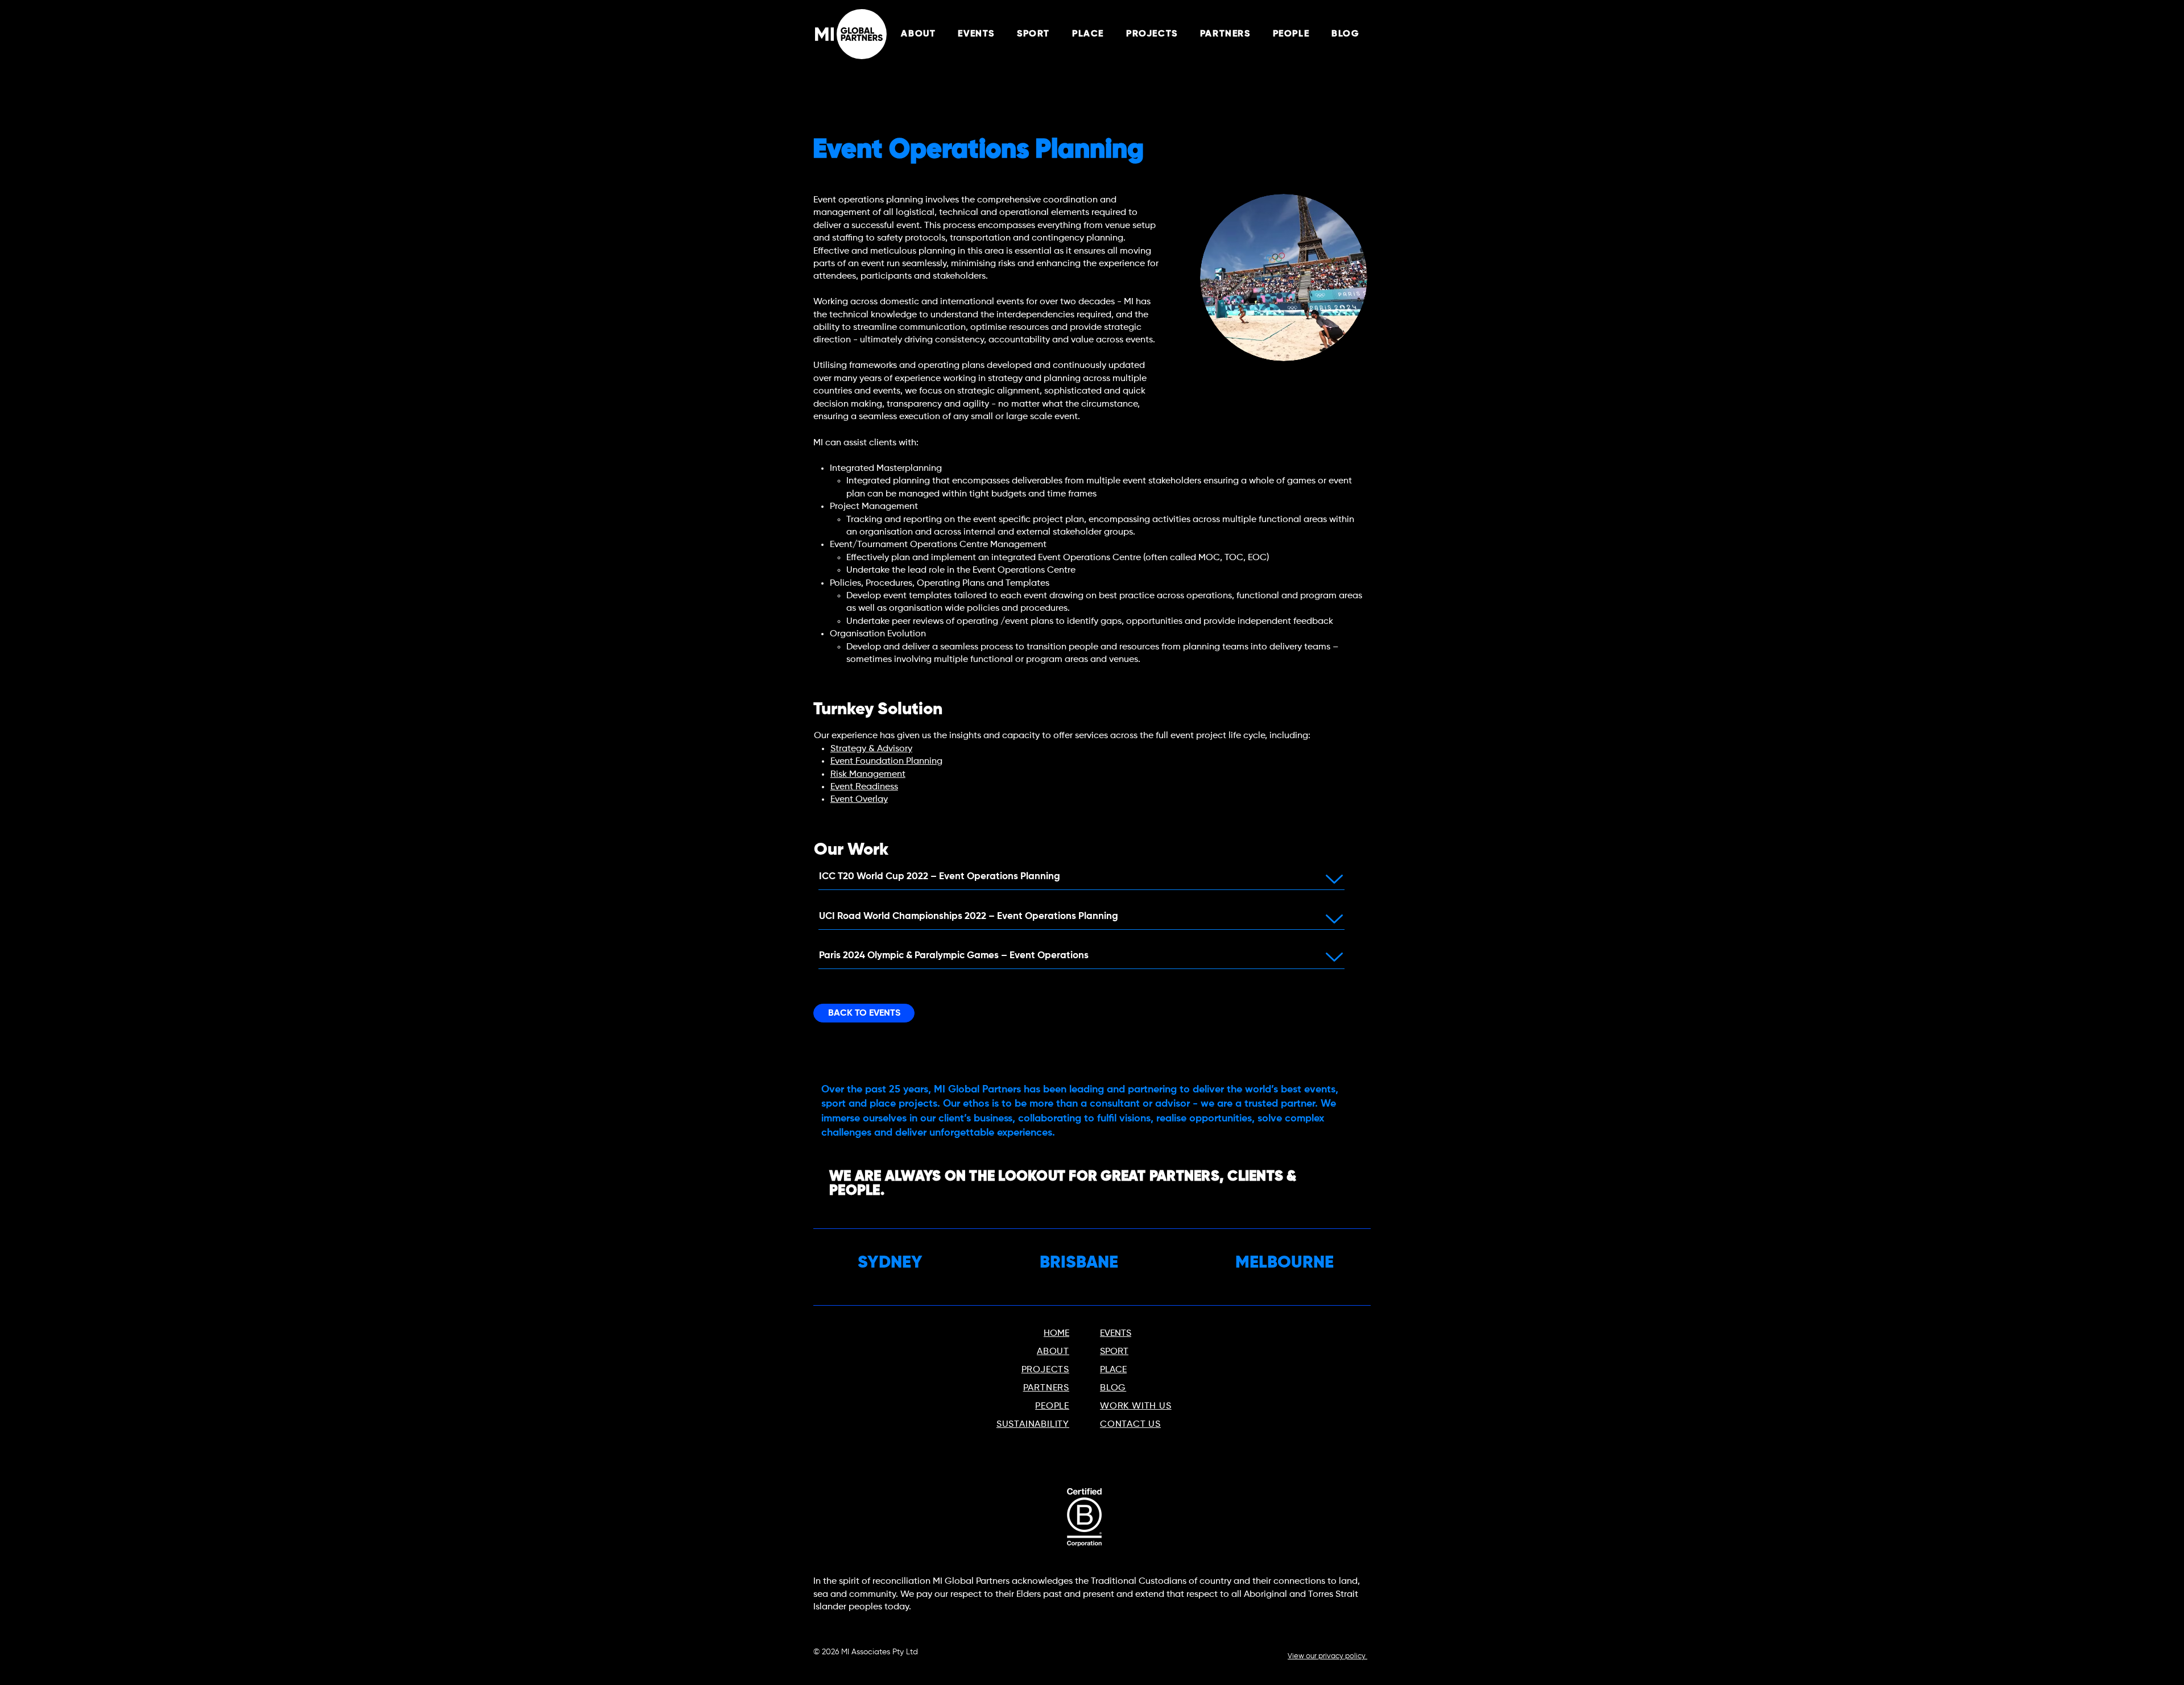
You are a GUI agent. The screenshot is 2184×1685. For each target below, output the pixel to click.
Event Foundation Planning (886, 761)
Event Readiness (864, 787)
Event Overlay (859, 800)
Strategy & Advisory (871, 749)
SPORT (1114, 1352)
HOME (1056, 1334)
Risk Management (868, 775)
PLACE (1113, 1370)
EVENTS (1116, 1334)
